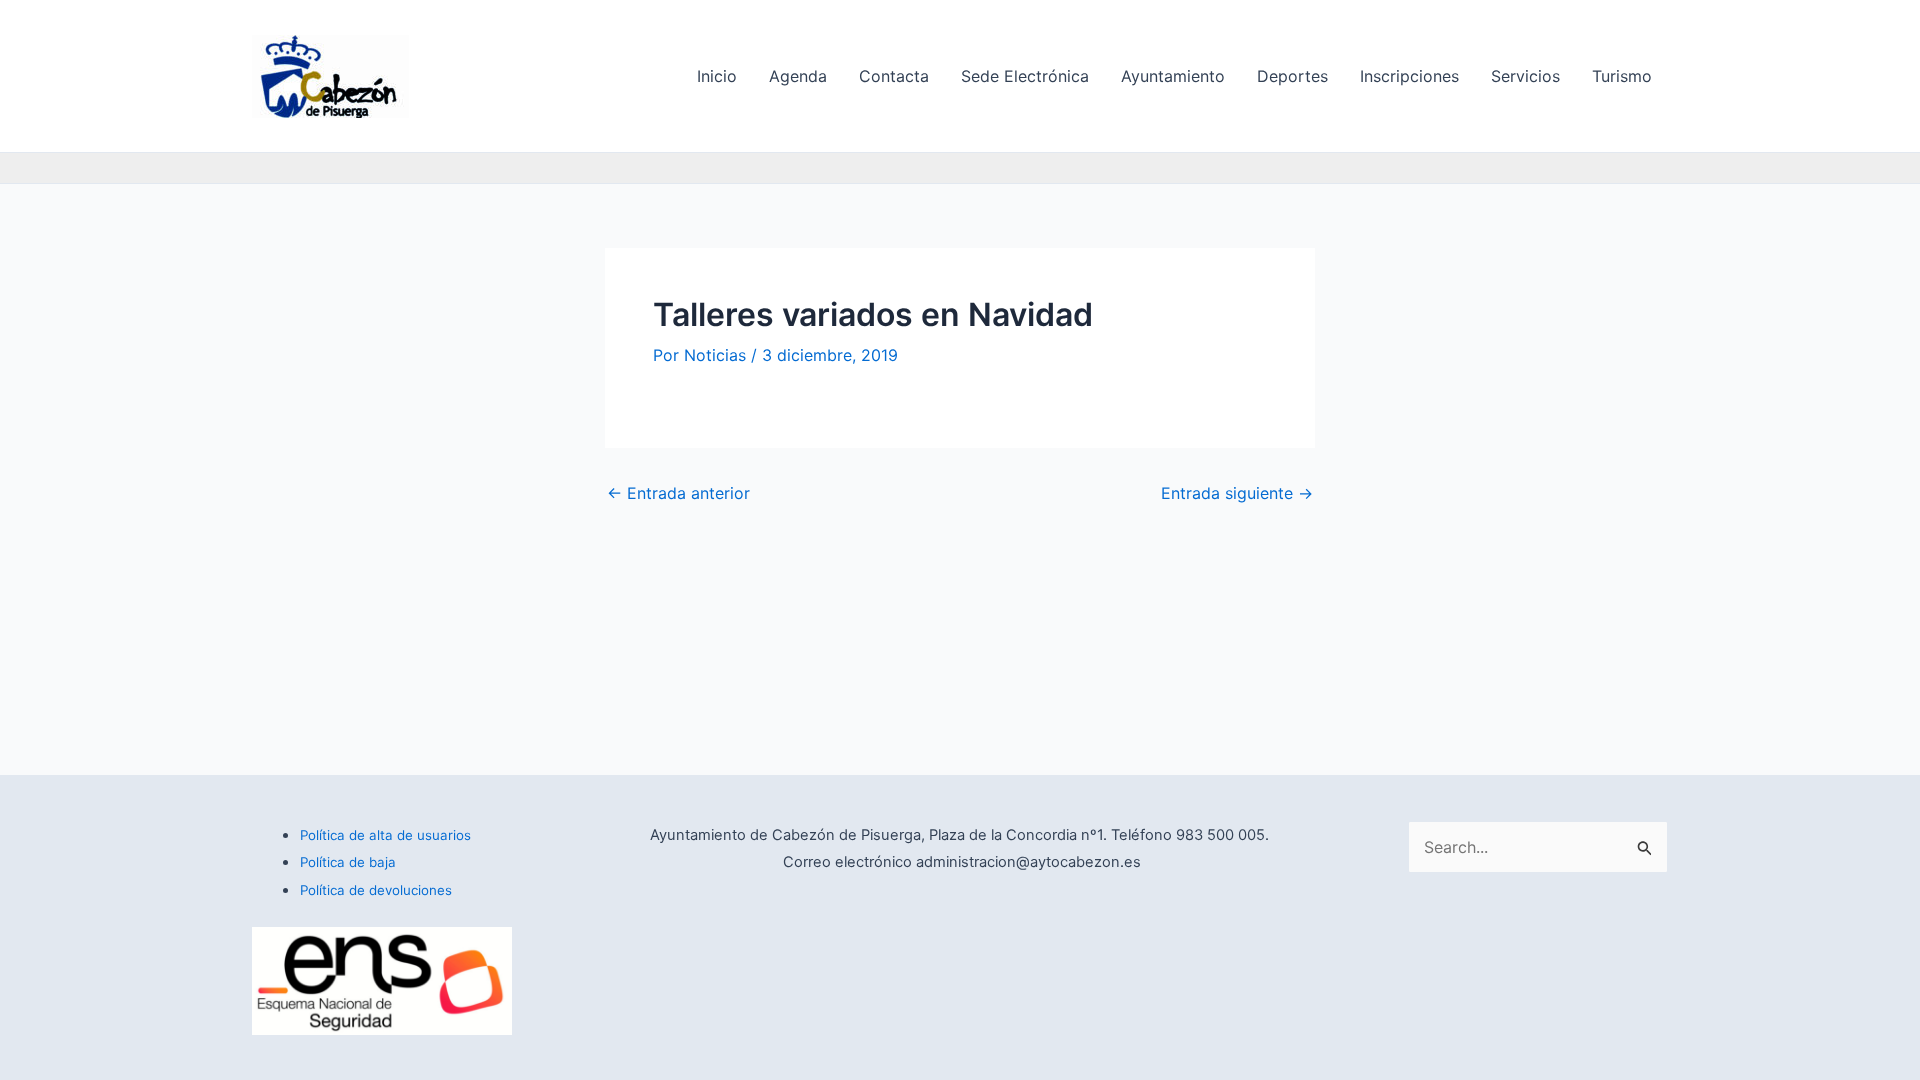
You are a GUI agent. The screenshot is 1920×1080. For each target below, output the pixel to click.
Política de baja (348, 862)
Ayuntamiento (1173, 76)
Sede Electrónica (1025, 76)
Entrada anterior (678, 493)
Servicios (1525, 76)
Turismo (1622, 76)
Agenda (798, 76)
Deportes (1292, 76)
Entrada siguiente (1237, 493)
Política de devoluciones (376, 890)
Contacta (894, 76)
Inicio (717, 76)
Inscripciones (1409, 76)
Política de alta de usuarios (385, 835)
